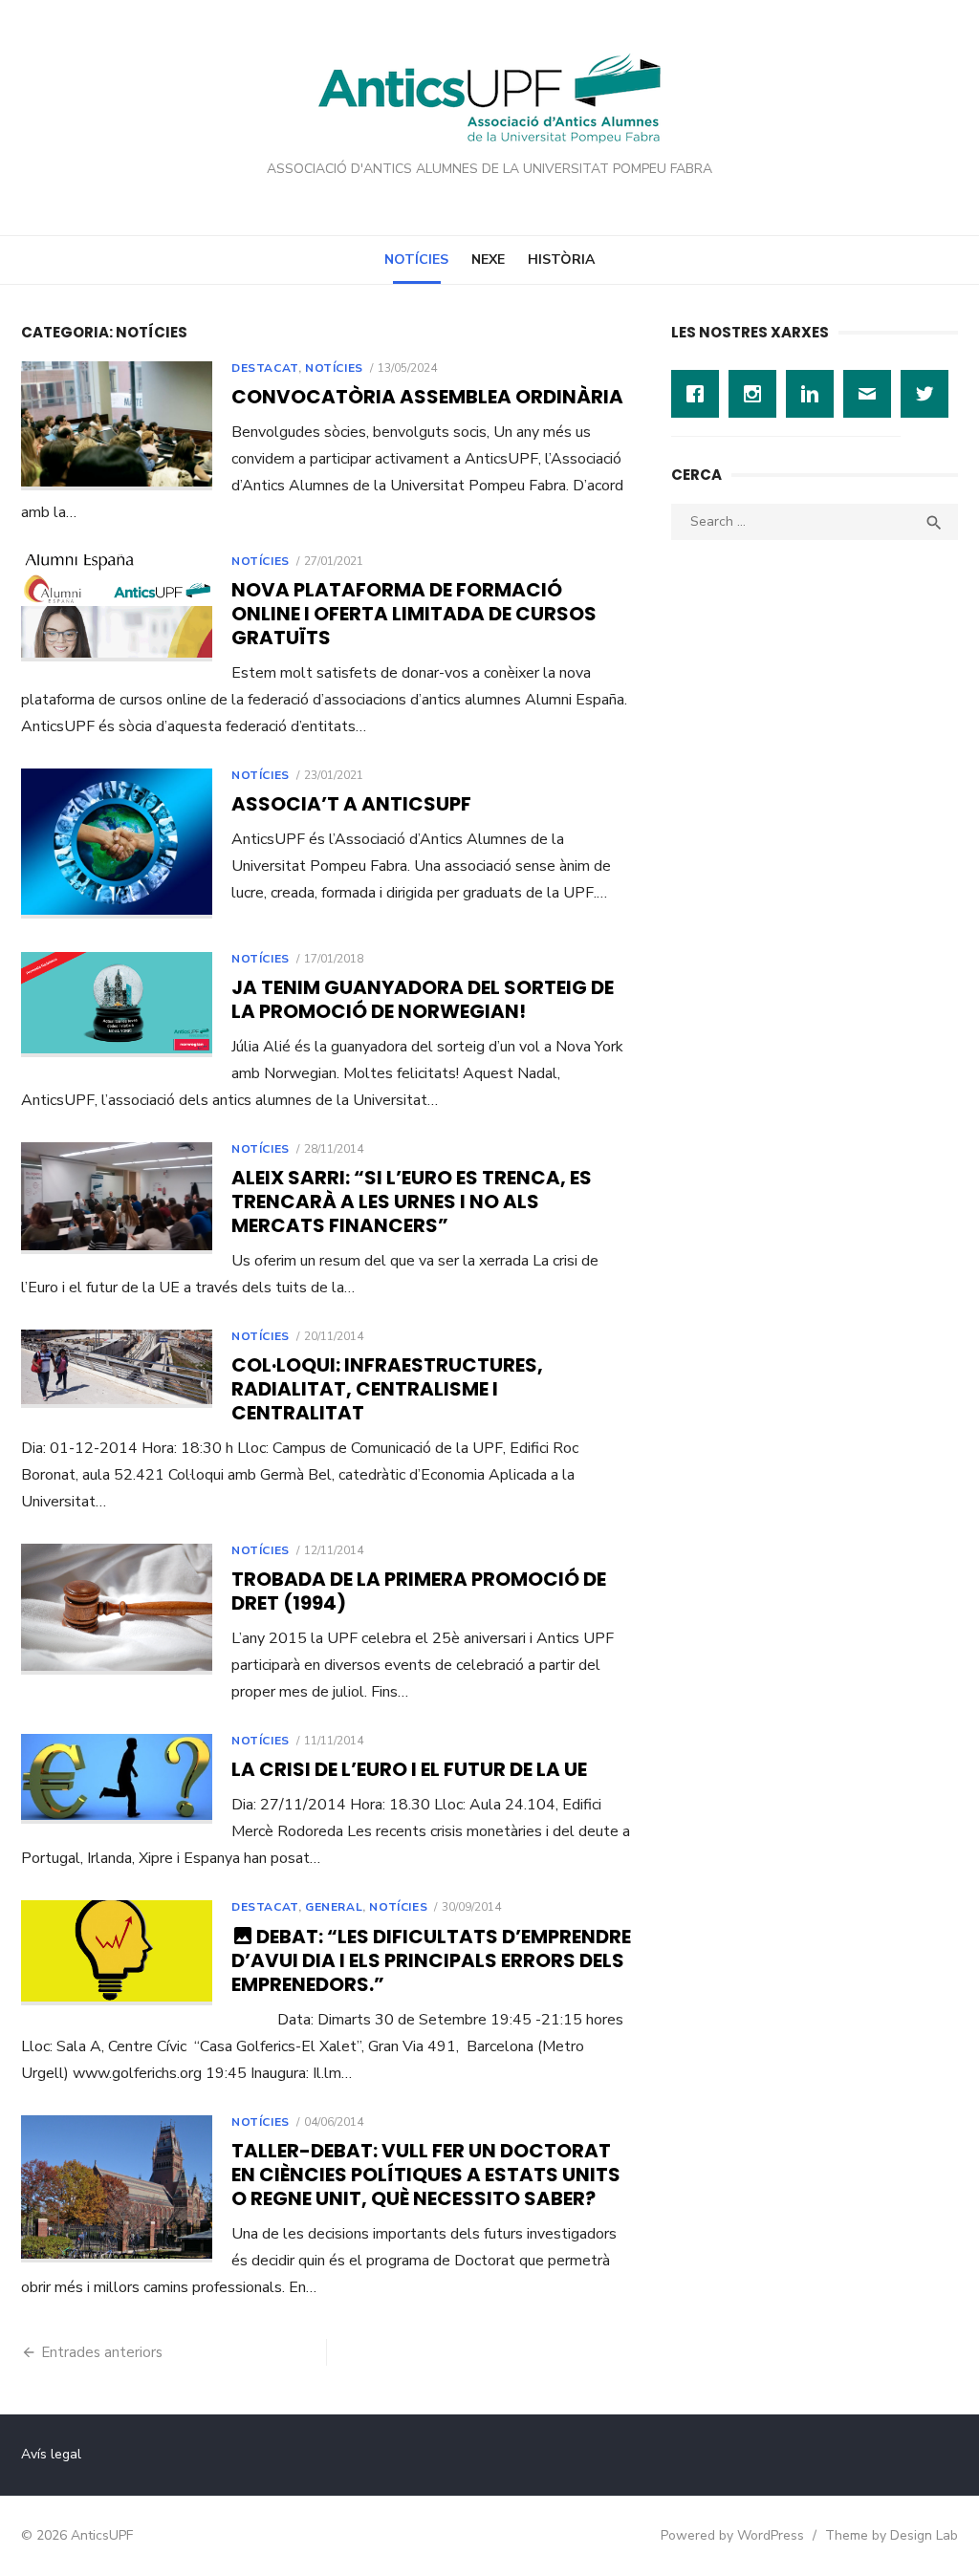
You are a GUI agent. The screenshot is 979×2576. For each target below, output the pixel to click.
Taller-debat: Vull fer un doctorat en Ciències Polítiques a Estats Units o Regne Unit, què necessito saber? (426, 2175)
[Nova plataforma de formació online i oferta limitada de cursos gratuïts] (117, 608)
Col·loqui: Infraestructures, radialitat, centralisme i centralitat (387, 1389)
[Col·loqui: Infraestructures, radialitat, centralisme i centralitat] (117, 1369)
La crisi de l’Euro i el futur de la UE (409, 1769)
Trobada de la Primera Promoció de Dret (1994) (419, 1591)
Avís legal (51, 2454)
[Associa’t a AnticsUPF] (117, 844)
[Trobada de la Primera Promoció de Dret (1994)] (117, 1609)
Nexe (488, 260)
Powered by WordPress (732, 2535)
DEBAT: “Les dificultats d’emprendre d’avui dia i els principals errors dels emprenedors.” (431, 1960)
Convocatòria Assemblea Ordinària (427, 397)
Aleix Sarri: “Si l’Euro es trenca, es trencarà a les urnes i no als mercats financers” (412, 1201)
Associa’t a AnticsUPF (351, 804)
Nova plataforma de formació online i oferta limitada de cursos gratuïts (414, 614)
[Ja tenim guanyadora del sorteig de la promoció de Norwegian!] (117, 1005)
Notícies (416, 260)
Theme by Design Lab (892, 2535)
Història (561, 260)
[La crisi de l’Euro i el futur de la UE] (117, 1778)
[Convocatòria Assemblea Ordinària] (117, 426)
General (334, 1907)
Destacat (265, 368)
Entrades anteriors (102, 2352)
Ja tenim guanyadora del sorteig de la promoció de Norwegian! (423, 999)
